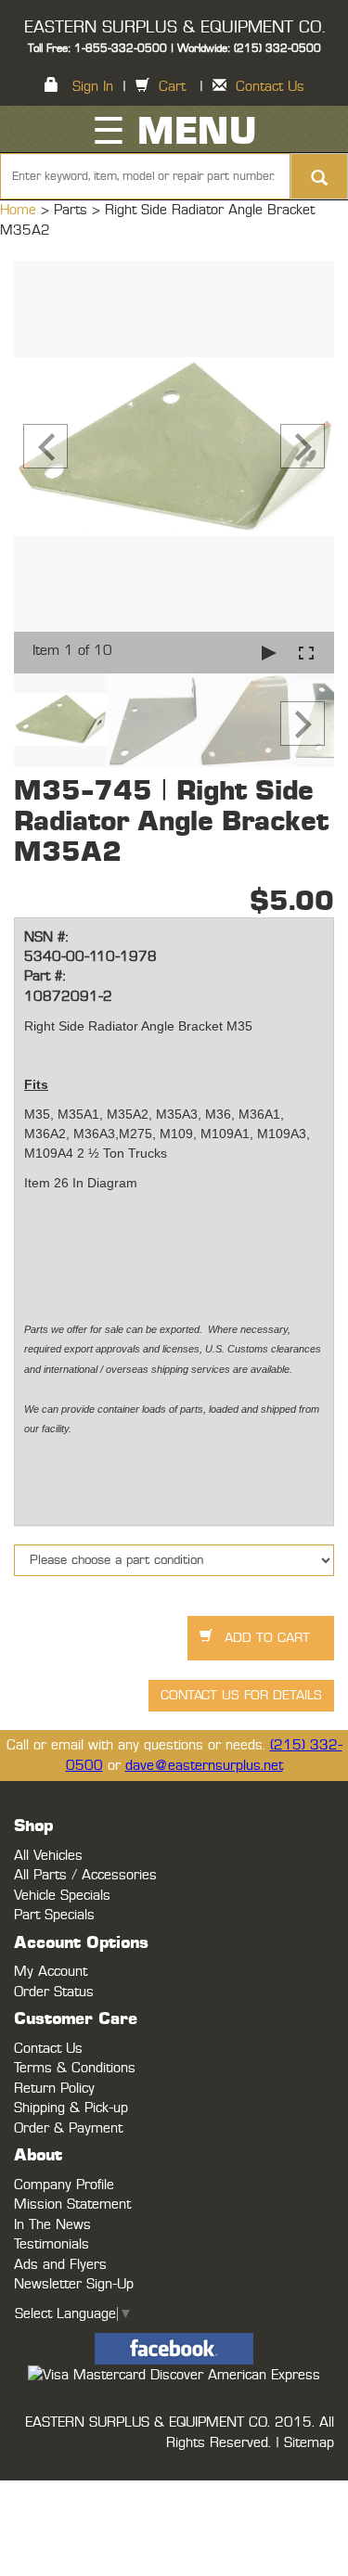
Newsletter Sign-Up (74, 2284)
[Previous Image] (45, 446)
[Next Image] (303, 446)
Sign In (93, 87)
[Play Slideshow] (269, 653)
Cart (172, 87)
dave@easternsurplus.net (204, 1766)
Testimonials (52, 2244)
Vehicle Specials (62, 1896)
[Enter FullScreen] (306, 653)
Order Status (54, 1992)
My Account (51, 1972)
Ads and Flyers (60, 2265)
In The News (52, 2225)
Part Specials (54, 1915)
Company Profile (64, 2185)
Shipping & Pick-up (71, 2108)
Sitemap (309, 2443)
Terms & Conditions (75, 2068)
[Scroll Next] (303, 724)
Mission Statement (72, 2204)
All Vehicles (48, 1856)
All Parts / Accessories (85, 1875)
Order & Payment (68, 2128)
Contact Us (270, 87)
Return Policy (54, 2089)
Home (20, 210)
